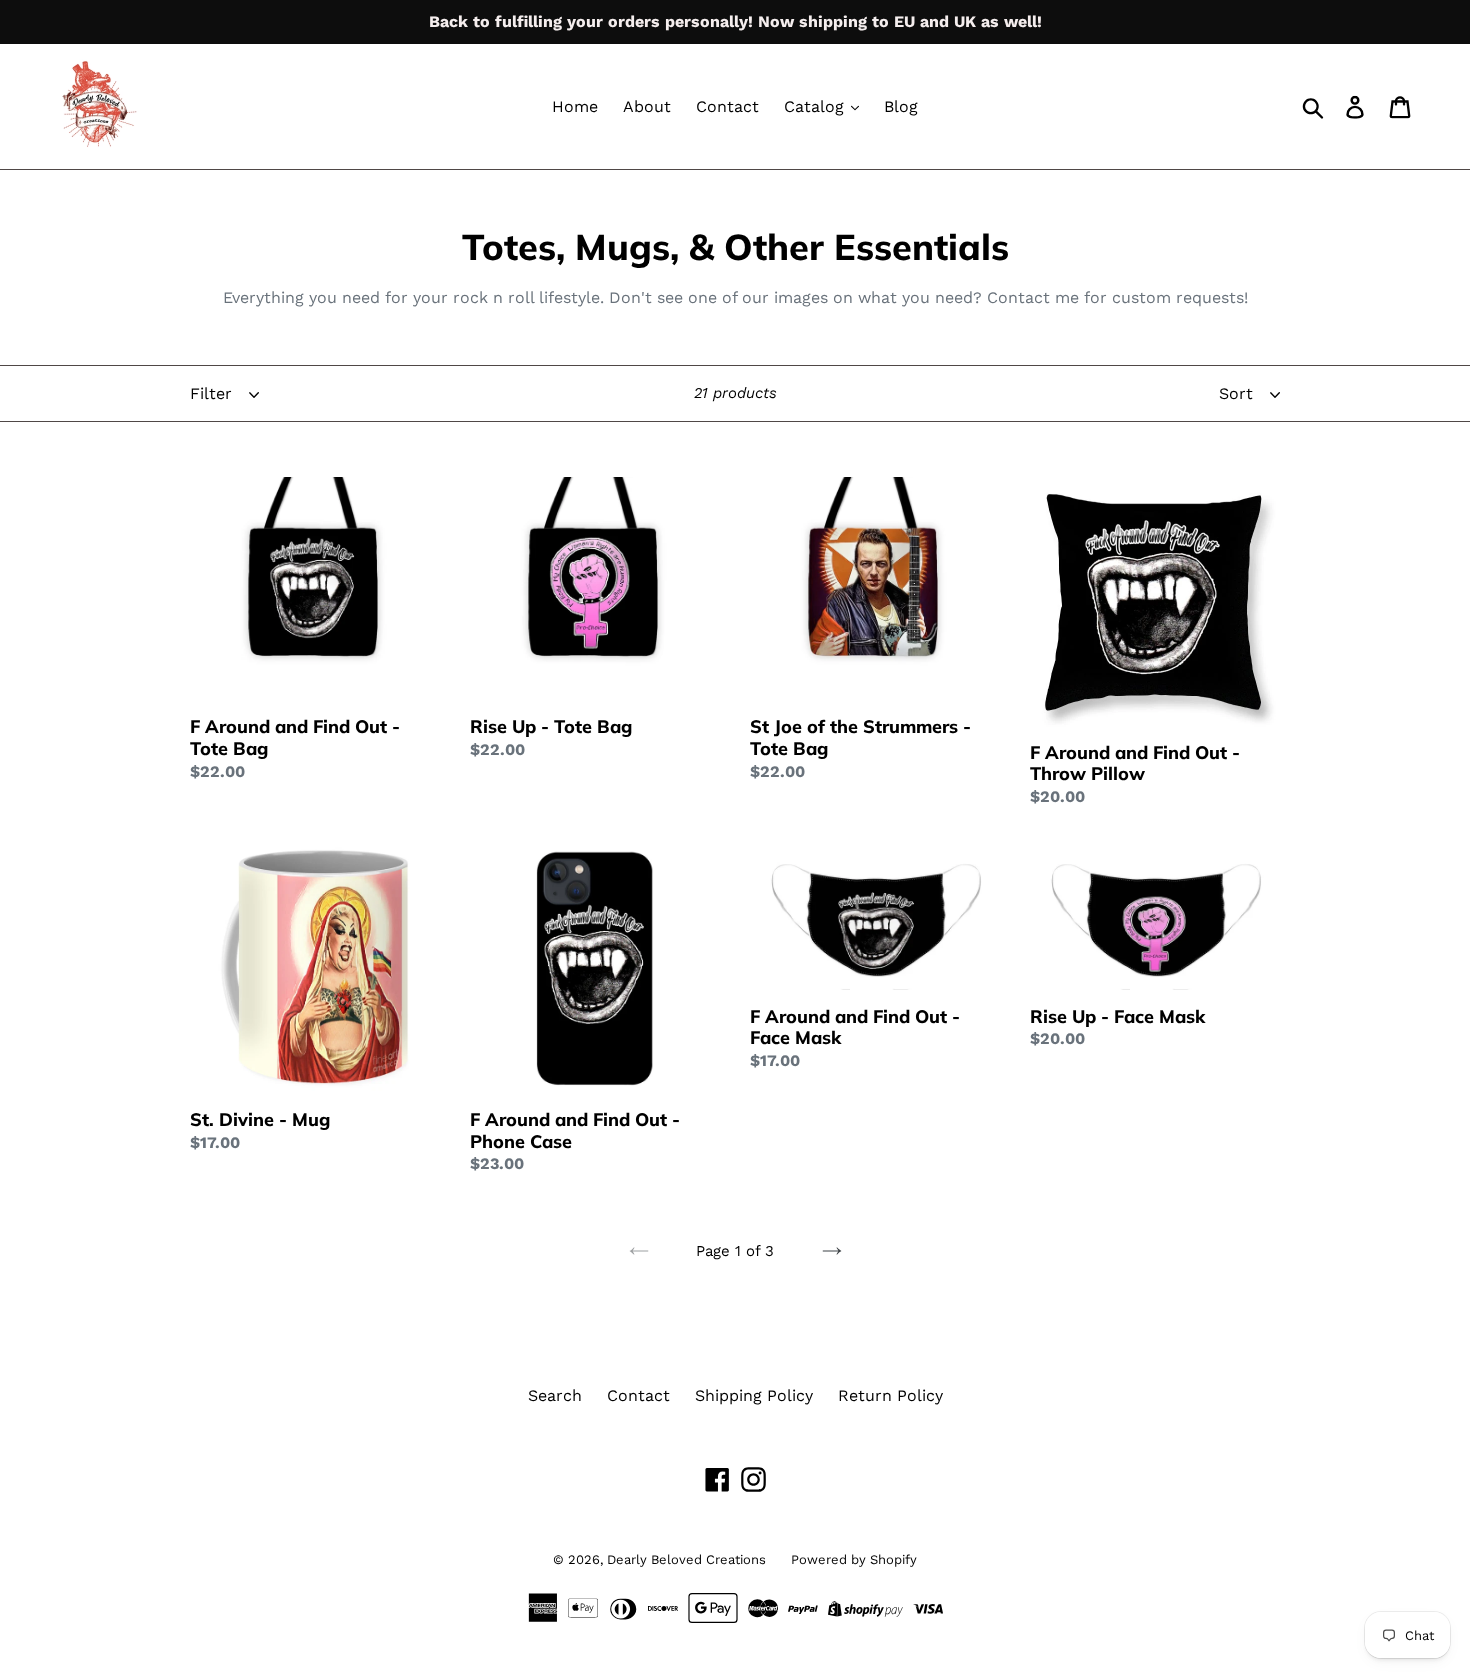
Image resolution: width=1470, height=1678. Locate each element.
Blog (901, 106)
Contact (727, 106)
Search (555, 1395)
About (647, 106)
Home (575, 106)
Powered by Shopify (854, 1559)
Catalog (816, 106)
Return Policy (890, 1395)
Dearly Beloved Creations (686, 1559)
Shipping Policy (754, 1395)
